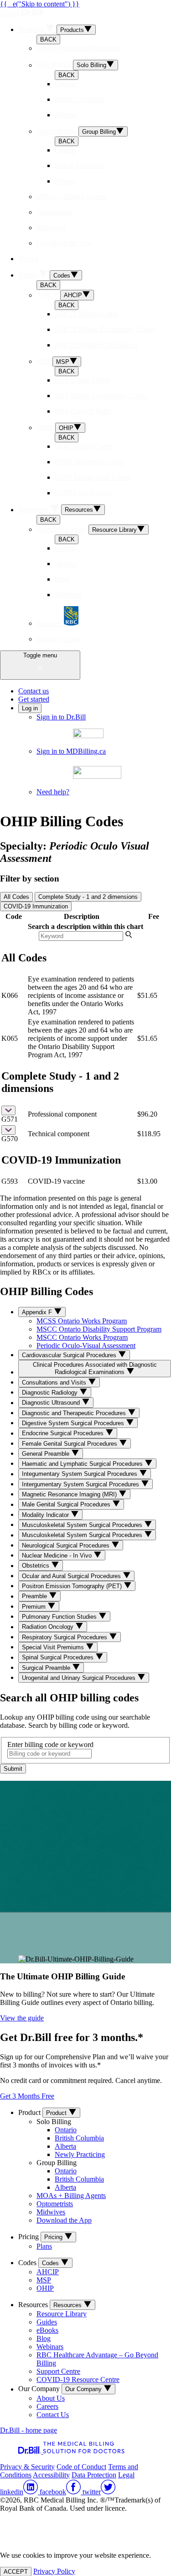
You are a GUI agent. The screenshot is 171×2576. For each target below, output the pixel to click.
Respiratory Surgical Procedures (65, 1637)
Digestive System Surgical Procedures (74, 1423)
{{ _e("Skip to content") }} (40, 4)
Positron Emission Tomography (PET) (73, 1586)
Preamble (35, 1597)
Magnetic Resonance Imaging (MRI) (70, 1494)
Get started (34, 699)
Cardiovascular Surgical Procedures (70, 1355)
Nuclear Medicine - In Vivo (58, 1556)
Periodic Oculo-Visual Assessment (86, 1346)
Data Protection (94, 2475)
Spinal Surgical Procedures (59, 1658)
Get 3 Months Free (27, 2096)
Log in (30, 708)
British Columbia (79, 2138)
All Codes (16, 897)
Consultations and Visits (55, 1382)
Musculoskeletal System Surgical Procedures (83, 1525)
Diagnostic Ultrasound (52, 1403)
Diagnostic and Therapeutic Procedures (75, 1413)
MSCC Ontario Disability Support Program (99, 1329)
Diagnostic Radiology (51, 1393)
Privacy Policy (54, 2571)
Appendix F (38, 1312)
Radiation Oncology (49, 1627)
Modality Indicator (46, 1515)
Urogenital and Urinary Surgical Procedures (80, 1678)
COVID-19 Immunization (36, 906)
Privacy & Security (27, 2467)
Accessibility (51, 2475)
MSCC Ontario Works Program (82, 1337)
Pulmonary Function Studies (60, 1617)
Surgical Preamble (47, 1668)
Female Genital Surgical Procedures (70, 1444)
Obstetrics (36, 1566)
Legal (126, 2475)
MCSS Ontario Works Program (82, 1321)
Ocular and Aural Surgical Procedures (72, 1576)
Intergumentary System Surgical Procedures (81, 1484)
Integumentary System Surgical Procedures (80, 1474)
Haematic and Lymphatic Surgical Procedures (83, 1464)
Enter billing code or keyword (50, 1744)
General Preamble (47, 1454)
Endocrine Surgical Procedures (64, 1434)
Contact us (34, 691)
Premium (35, 1607)
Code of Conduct (81, 2467)
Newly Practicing (80, 2154)
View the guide (22, 2018)
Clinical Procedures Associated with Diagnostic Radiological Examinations (95, 1368)
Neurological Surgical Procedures (67, 1545)
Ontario (66, 2130)
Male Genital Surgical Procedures (67, 1505)
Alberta (65, 2146)
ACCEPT (16, 2571)
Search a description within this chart (85, 926)
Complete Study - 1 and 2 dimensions (88, 897)
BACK (48, 39)
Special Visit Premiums (54, 1647)
